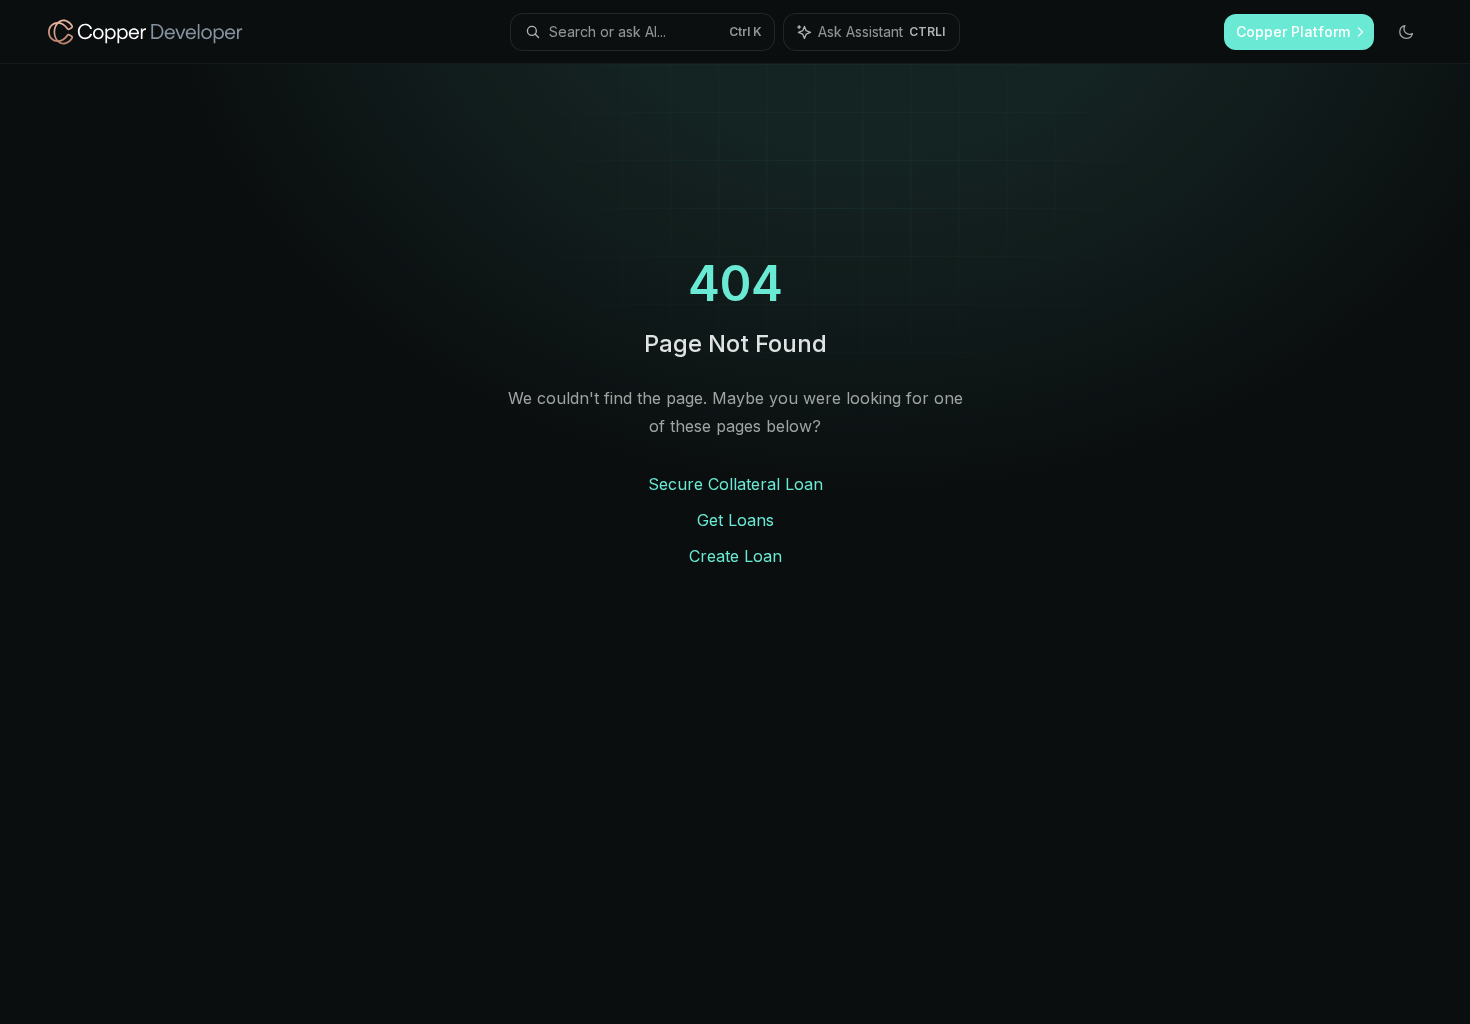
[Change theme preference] (1406, 32)
